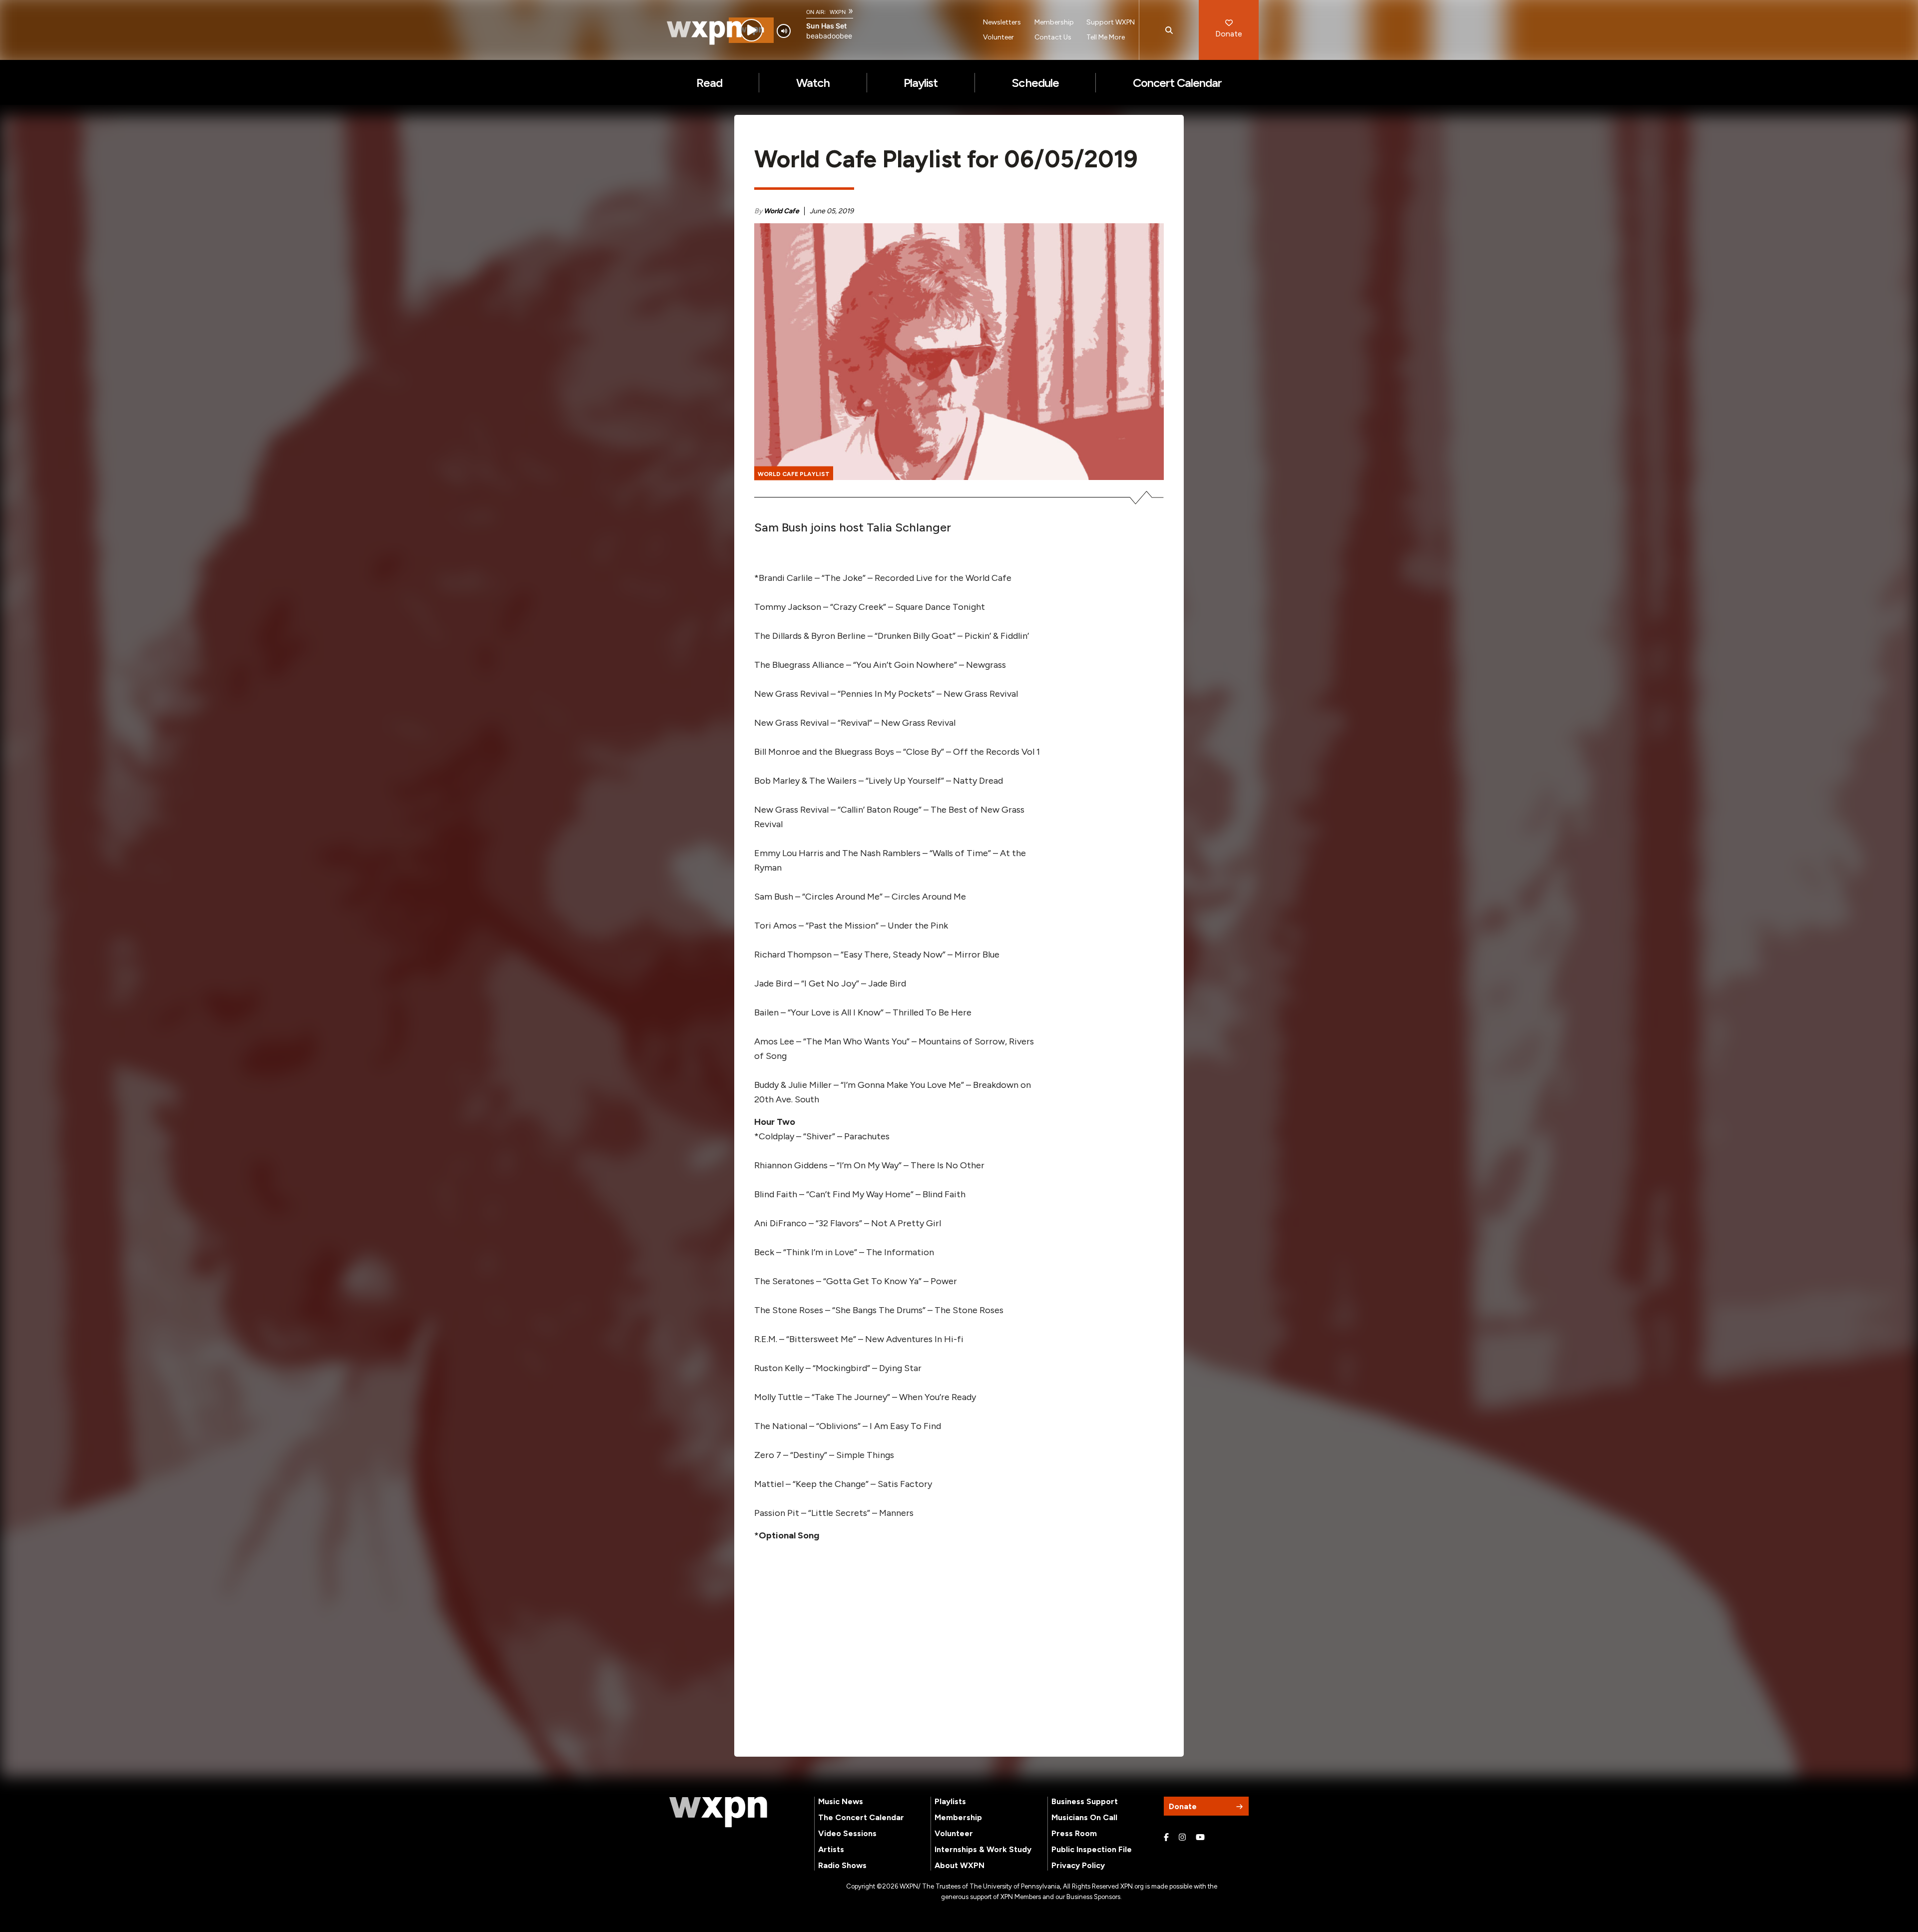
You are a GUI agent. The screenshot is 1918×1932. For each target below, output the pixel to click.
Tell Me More (1106, 37)
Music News (841, 1801)
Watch (813, 83)
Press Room (1074, 1833)
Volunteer (998, 37)
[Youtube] (1200, 1838)
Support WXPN (1111, 22)
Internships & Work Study (983, 1849)
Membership (1054, 22)
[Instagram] (1182, 1838)
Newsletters (1002, 22)
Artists (831, 1849)
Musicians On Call (1084, 1817)
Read (709, 83)
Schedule (1035, 83)
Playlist (921, 83)
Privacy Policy (1078, 1865)
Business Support (1085, 1801)
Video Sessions (847, 1833)
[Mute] (784, 31)
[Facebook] (1166, 1838)
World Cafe (781, 211)
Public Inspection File (1092, 1849)
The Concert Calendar (861, 1817)
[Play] (751, 30)
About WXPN (959, 1865)
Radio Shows (842, 1865)
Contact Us (1053, 37)
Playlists (950, 1801)
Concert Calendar (1178, 83)
